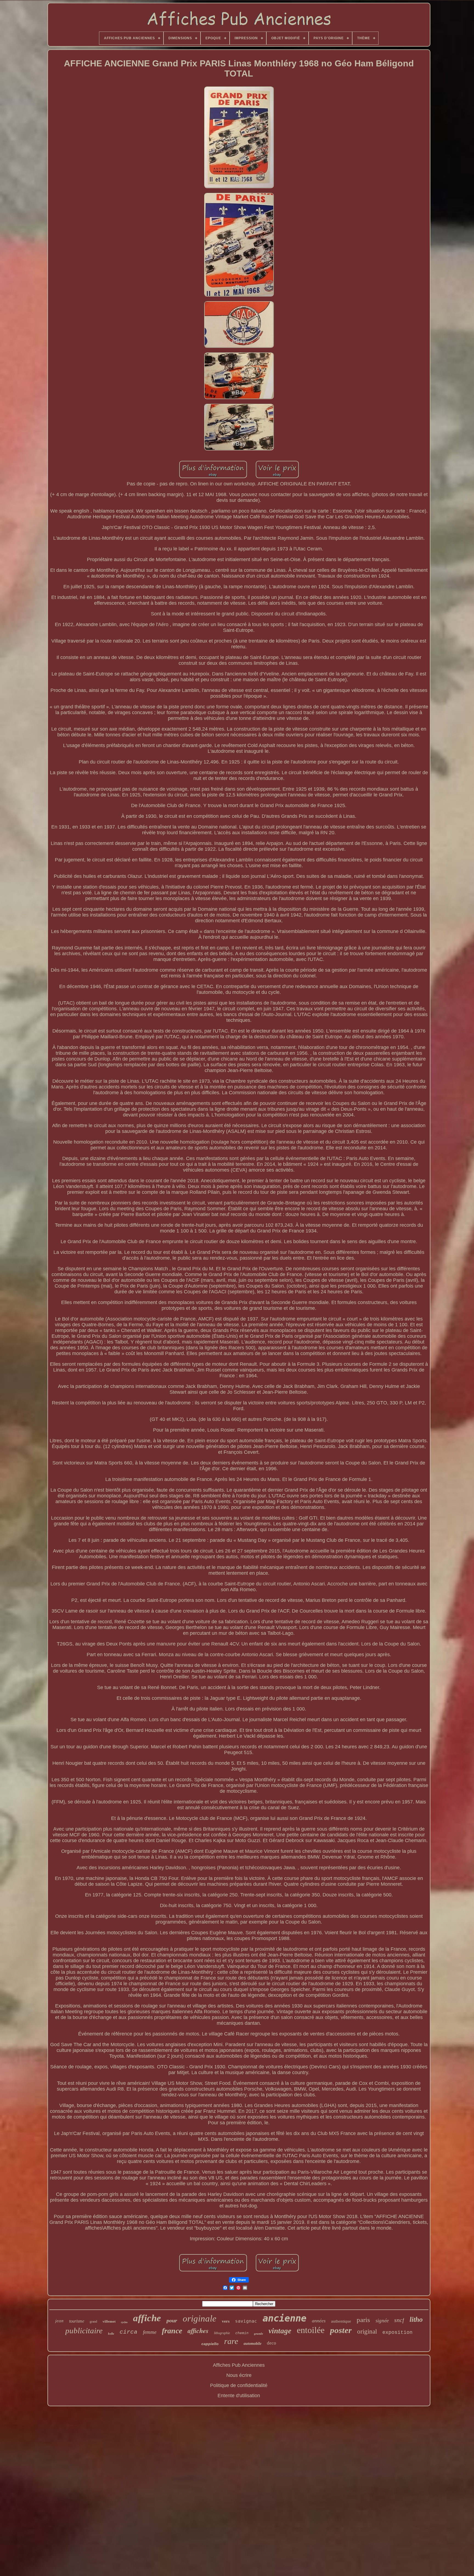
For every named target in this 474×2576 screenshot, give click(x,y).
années (319, 2321)
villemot (109, 2321)
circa (129, 2332)
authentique (341, 2321)
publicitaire (84, 2331)
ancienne (284, 2318)
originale (200, 2318)
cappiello (210, 2344)
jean (59, 2321)
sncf (399, 2320)
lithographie (222, 2333)
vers (226, 2321)
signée (382, 2321)
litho (416, 2319)
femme (150, 2332)
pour (172, 2320)
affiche (147, 2318)
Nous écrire (239, 2375)
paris (363, 2320)
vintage (280, 2331)
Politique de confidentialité (239, 2385)
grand (93, 2321)
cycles (124, 2322)
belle (111, 2334)
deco (272, 2343)
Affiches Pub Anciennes (239, 2365)
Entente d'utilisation (239, 2396)
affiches (198, 2331)
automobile (252, 2344)
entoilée (311, 2330)
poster (341, 2330)
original (367, 2332)
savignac (246, 2321)
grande (259, 2334)
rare (231, 2341)
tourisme (77, 2321)
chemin (242, 2333)
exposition (397, 2332)
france (172, 2331)
